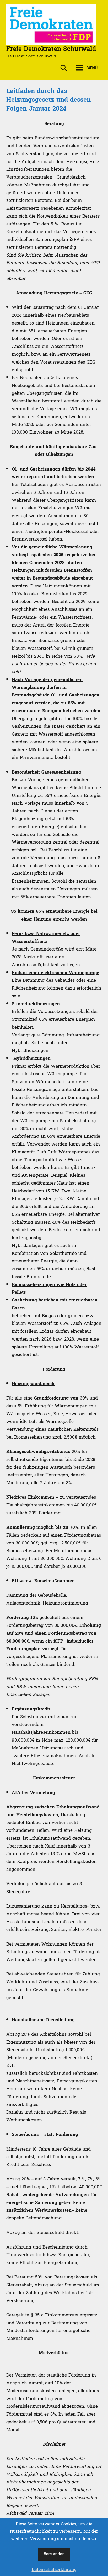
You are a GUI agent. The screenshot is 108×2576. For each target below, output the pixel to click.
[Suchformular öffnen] (64, 68)
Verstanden (54, 2554)
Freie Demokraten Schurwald (51, 49)
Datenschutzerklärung (54, 2570)
